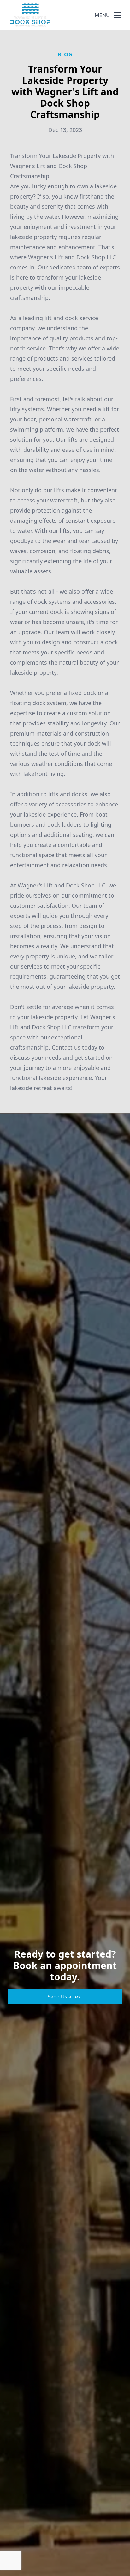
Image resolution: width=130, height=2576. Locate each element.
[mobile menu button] (117, 15)
